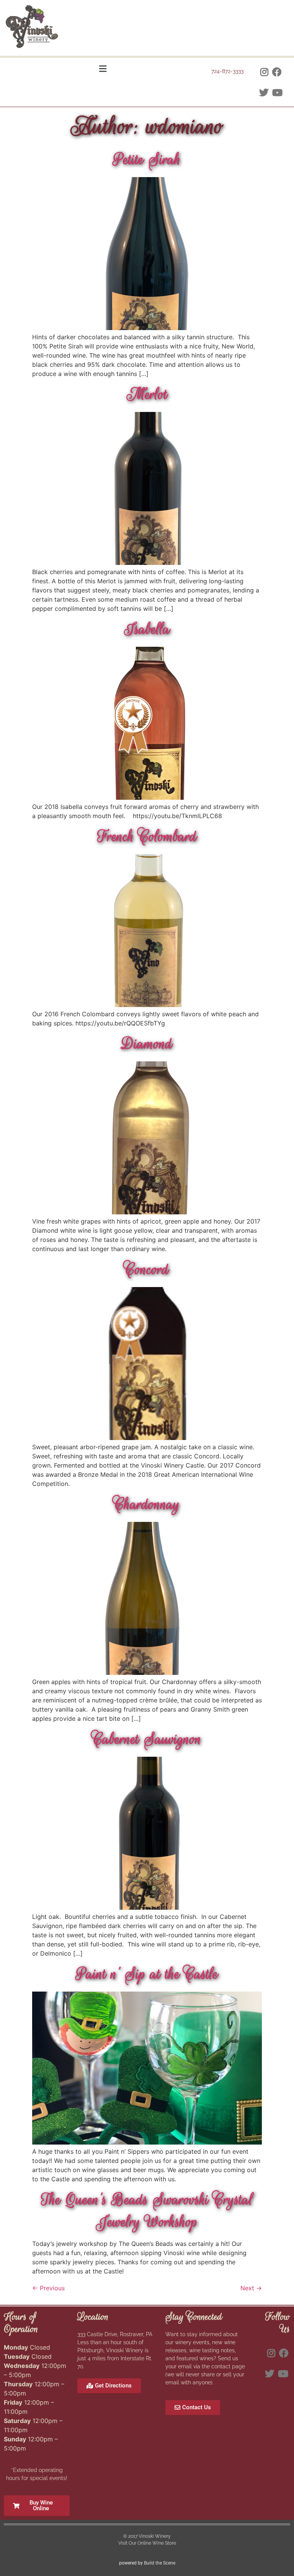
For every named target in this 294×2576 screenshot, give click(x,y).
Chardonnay (147, 1504)
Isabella (147, 629)
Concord (147, 1269)
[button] (103, 69)
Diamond (147, 1044)
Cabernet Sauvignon (147, 1739)
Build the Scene (160, 2563)
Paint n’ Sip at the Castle (147, 1974)
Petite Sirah (147, 159)
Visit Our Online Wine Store (147, 2543)
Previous (48, 2288)
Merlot (147, 394)
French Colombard (147, 836)
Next (251, 2288)
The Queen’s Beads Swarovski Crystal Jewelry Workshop (147, 2211)
